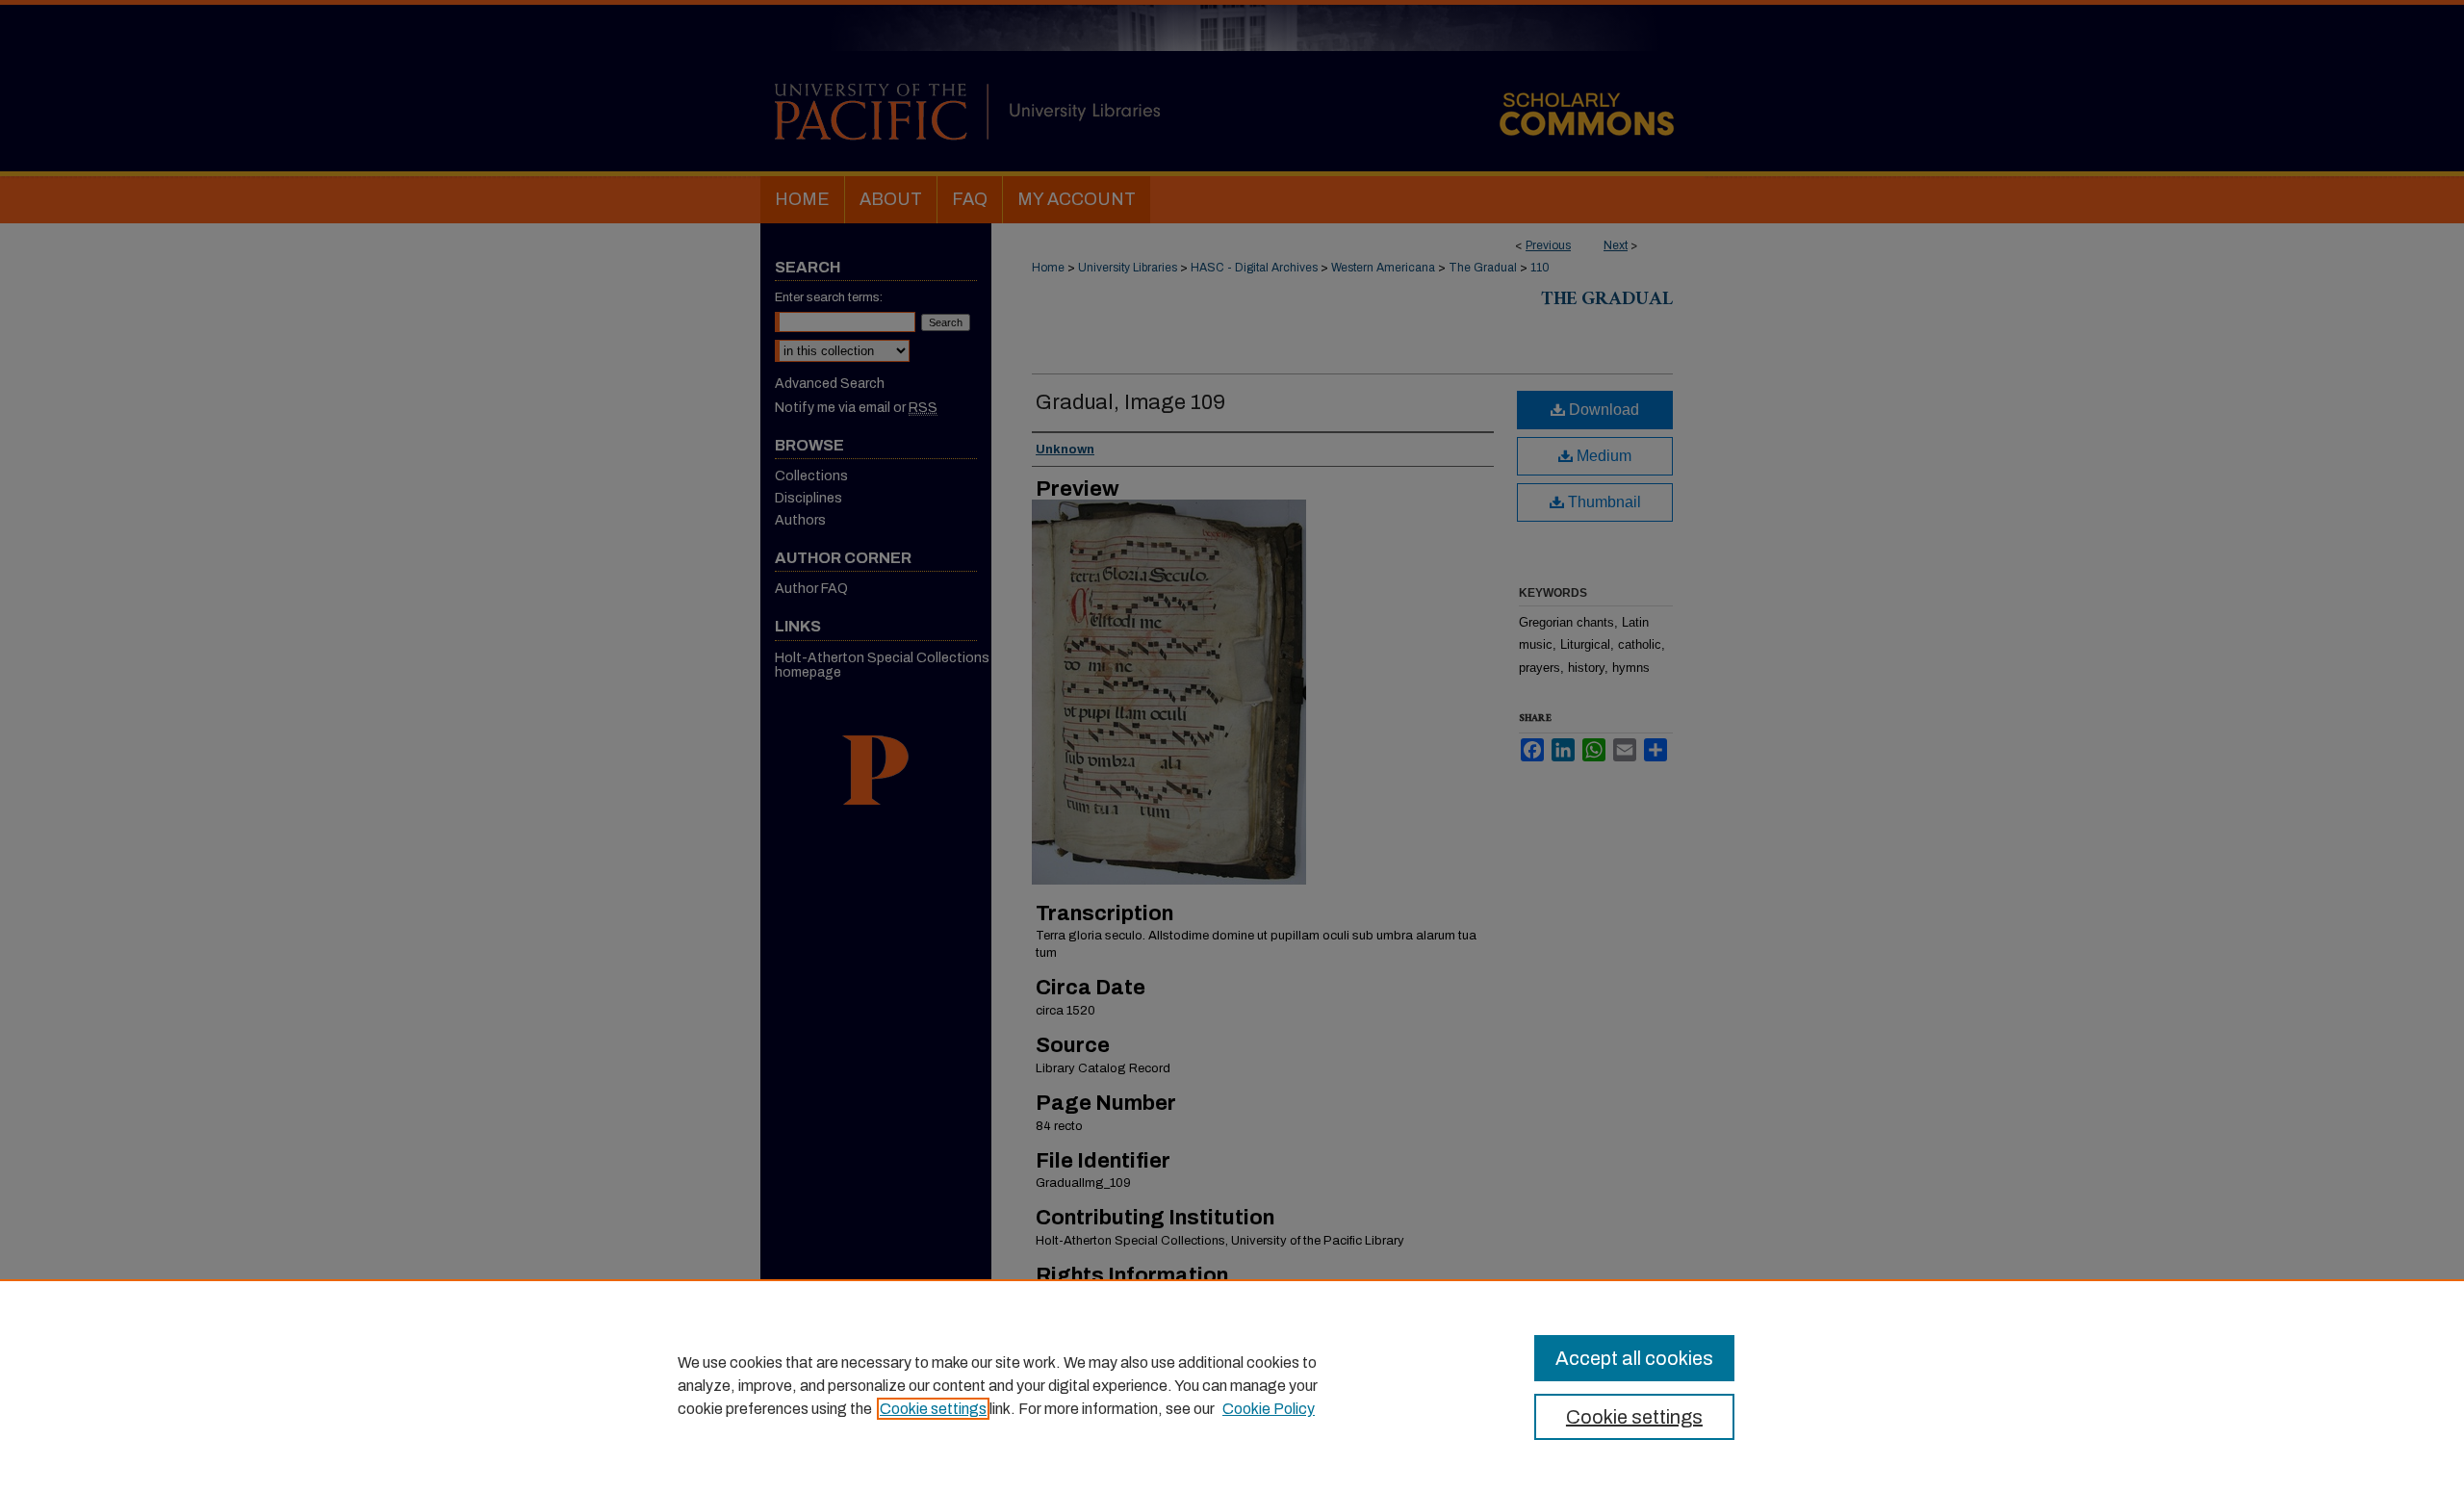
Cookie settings (933, 1409)
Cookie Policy (1269, 1409)
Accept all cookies (1634, 1358)
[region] (1232, 1385)
